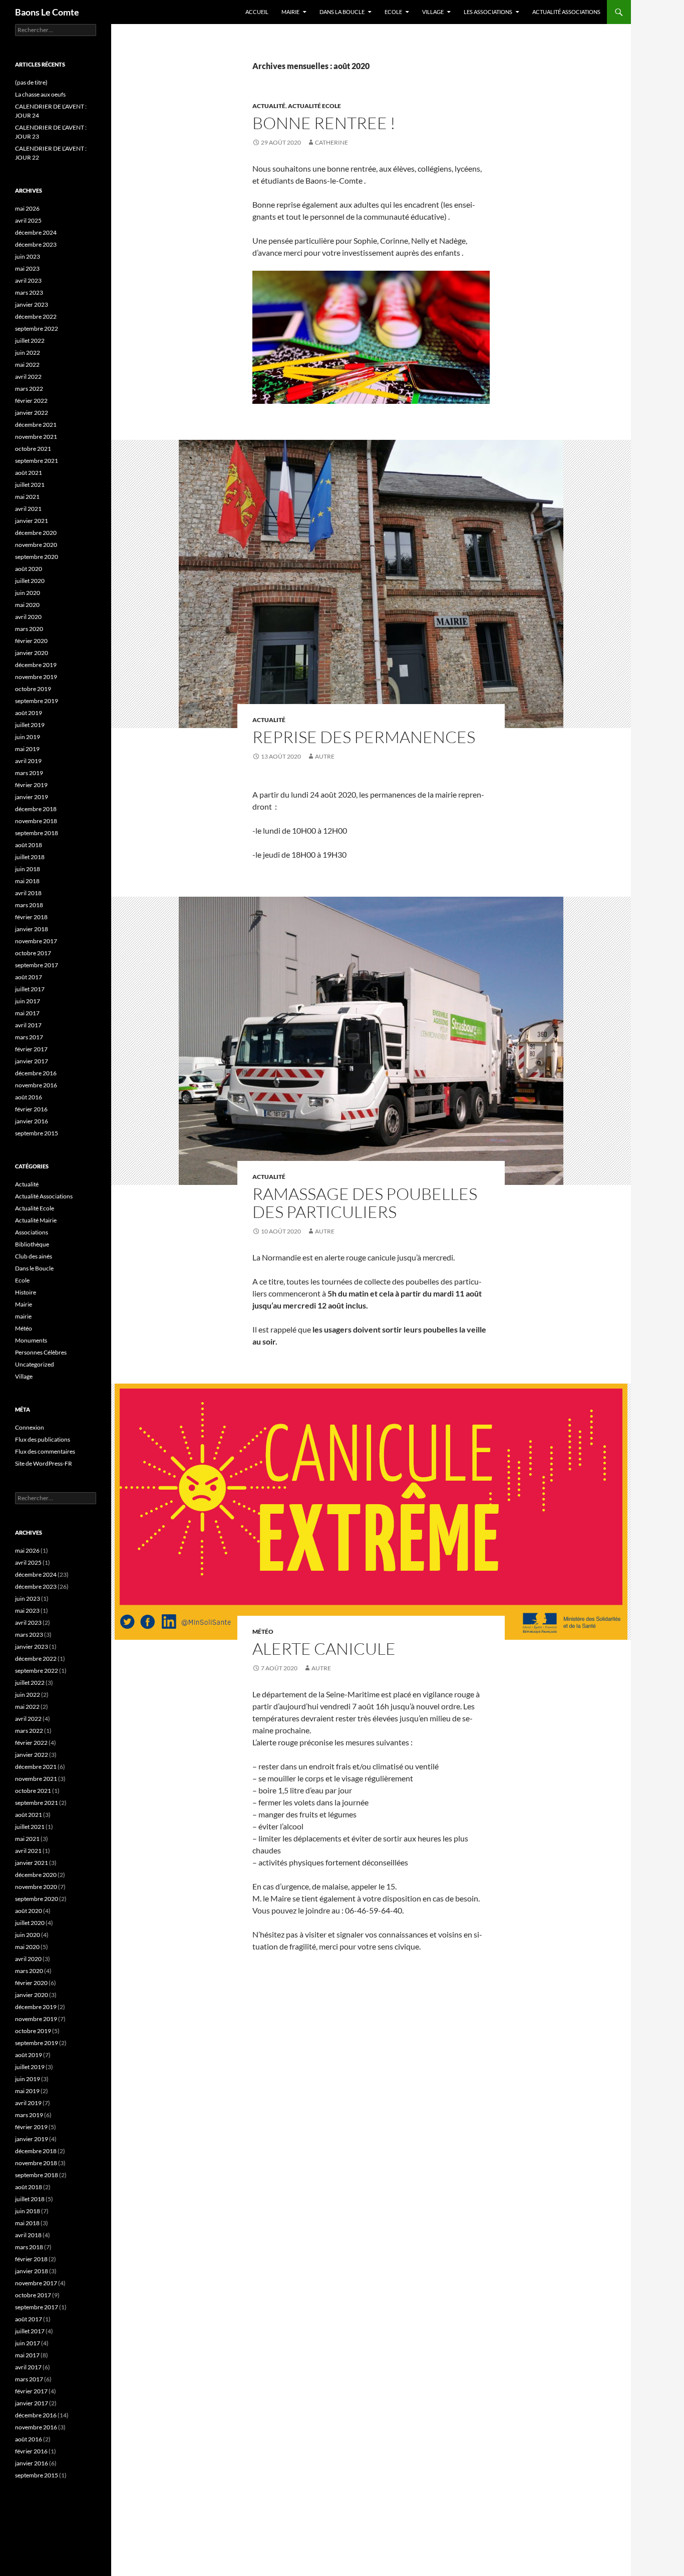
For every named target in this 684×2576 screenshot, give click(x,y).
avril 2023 (28, 280)
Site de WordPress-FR (44, 1463)
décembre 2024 (36, 232)
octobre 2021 (33, 449)
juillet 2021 (30, 485)
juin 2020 (28, 593)
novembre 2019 (36, 677)
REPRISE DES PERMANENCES (364, 737)
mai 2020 (27, 605)
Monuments (31, 1340)
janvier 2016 (32, 1121)
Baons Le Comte (47, 12)
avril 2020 (28, 617)
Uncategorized (35, 1364)
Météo (263, 1632)
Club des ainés (34, 1256)
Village (433, 12)
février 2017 (31, 1049)
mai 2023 (27, 268)
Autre (325, 756)
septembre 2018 (37, 833)
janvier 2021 (32, 521)
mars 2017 (29, 1037)
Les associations (488, 12)
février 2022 (31, 401)
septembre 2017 (37, 965)
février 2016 (31, 1109)
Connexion (30, 1427)
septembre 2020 (37, 557)
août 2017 (29, 977)
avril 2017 (28, 1025)
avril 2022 (28, 377)
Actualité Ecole (314, 106)
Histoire (26, 1292)
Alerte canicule (324, 1649)
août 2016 (29, 1097)
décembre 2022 (36, 316)
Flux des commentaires (45, 1451)
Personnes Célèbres (41, 1352)
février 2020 (31, 641)
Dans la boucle (342, 12)
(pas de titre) (31, 82)
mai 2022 (27, 365)
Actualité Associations (566, 12)
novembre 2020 (36, 545)
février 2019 (31, 785)
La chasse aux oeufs (40, 94)
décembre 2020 (36, 533)
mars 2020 (29, 629)
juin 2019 (28, 737)
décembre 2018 (36, 809)
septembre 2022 (37, 329)
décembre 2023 (36, 244)
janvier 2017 (32, 1061)
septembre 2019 (37, 701)
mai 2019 (27, 749)
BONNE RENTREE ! (324, 123)
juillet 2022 (30, 341)
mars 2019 (29, 773)
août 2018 (29, 845)
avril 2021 (28, 509)
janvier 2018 (32, 929)
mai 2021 (27, 497)
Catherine (331, 142)
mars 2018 (29, 905)
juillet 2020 (30, 581)
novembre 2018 (36, 821)
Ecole (393, 12)
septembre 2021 (37, 461)
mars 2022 (29, 389)
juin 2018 (28, 869)
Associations (32, 1232)
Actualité (269, 106)
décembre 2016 (36, 1073)
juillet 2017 (30, 989)
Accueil (257, 12)
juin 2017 (28, 1001)
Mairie (290, 12)
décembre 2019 (36, 665)
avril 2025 (28, 220)
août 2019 (29, 713)
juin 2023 (28, 256)
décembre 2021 (36, 425)
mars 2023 (29, 292)
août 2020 (29, 569)
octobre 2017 (33, 953)
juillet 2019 (30, 725)
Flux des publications (43, 1439)
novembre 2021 (36, 437)
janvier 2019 (32, 797)
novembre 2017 (36, 941)
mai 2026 (27, 208)
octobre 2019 (33, 689)
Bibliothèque (32, 1244)
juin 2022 (28, 353)
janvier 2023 (32, 304)
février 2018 (31, 917)
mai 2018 (27, 881)
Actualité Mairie (36, 1220)
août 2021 (29, 473)
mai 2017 (27, 1013)
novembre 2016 (36, 1085)
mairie (23, 1316)
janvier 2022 (32, 413)
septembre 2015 (37, 1133)
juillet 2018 (30, 857)
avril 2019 (28, 761)
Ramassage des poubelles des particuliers (365, 1203)
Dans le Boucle (34, 1268)
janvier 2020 (32, 653)
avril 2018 (28, 893)
